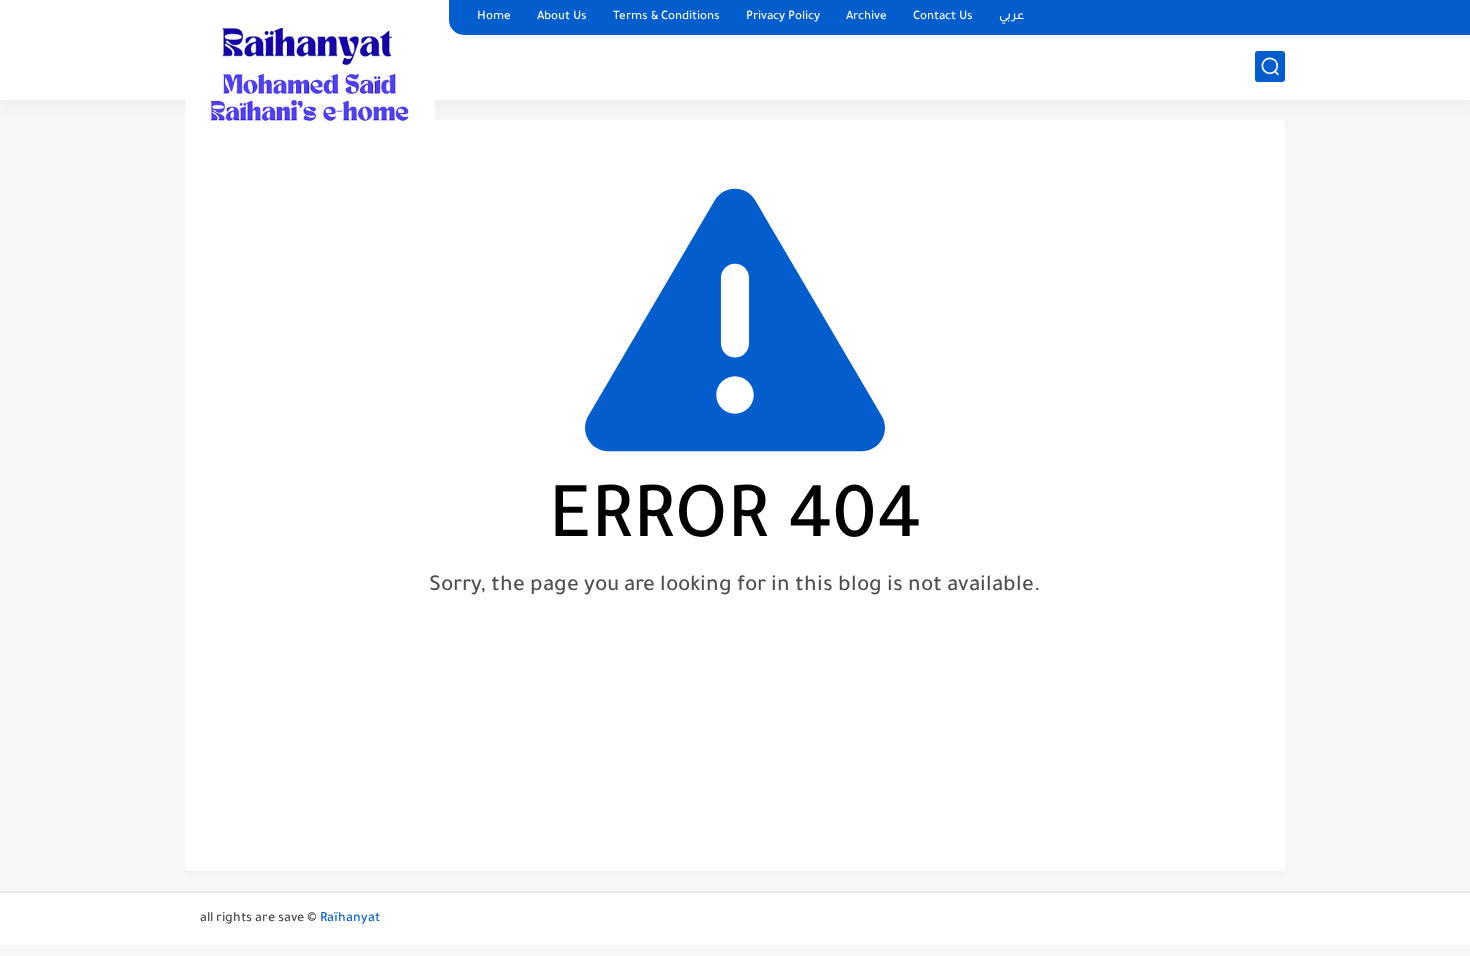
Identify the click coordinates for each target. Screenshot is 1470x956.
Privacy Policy (783, 17)
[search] (1270, 66)
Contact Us (943, 17)
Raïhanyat (350, 919)
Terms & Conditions (666, 17)
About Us (562, 17)
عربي (1011, 17)
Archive (866, 17)
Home (494, 17)
